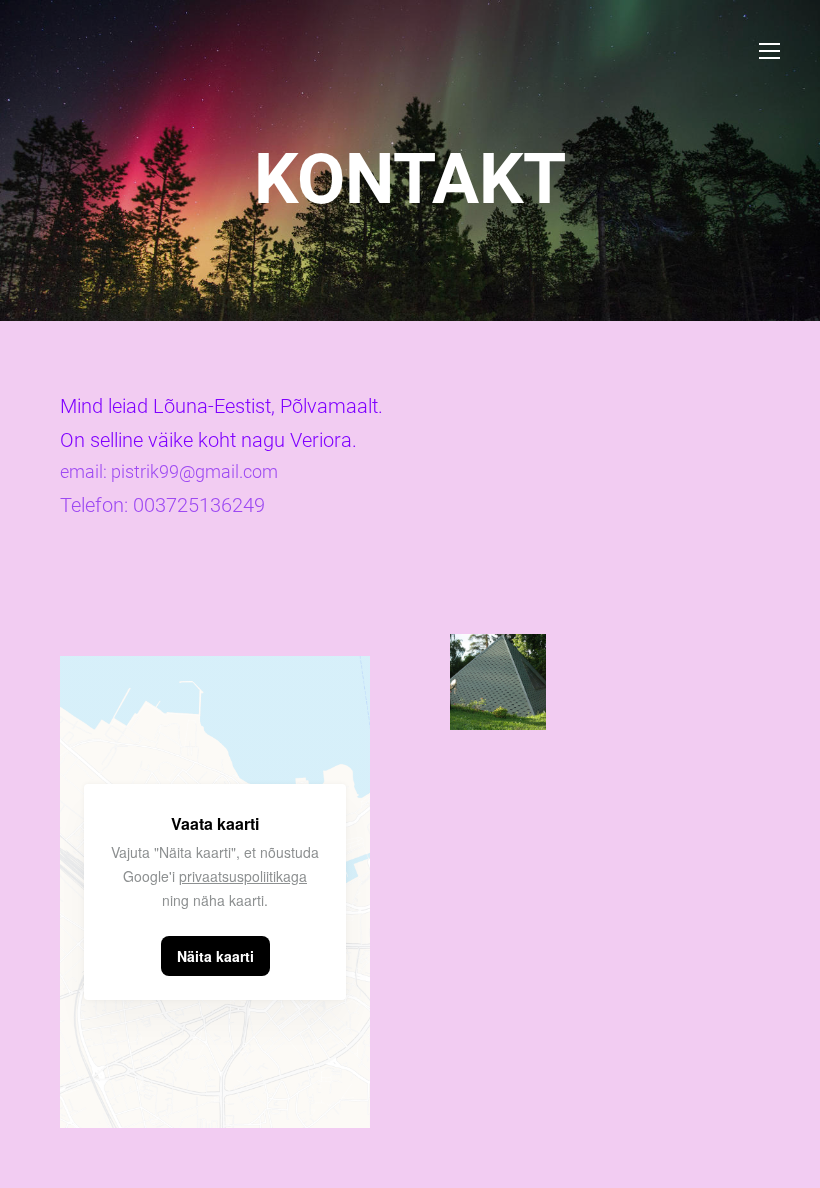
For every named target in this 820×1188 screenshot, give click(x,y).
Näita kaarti (215, 956)
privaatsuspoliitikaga (243, 876)
